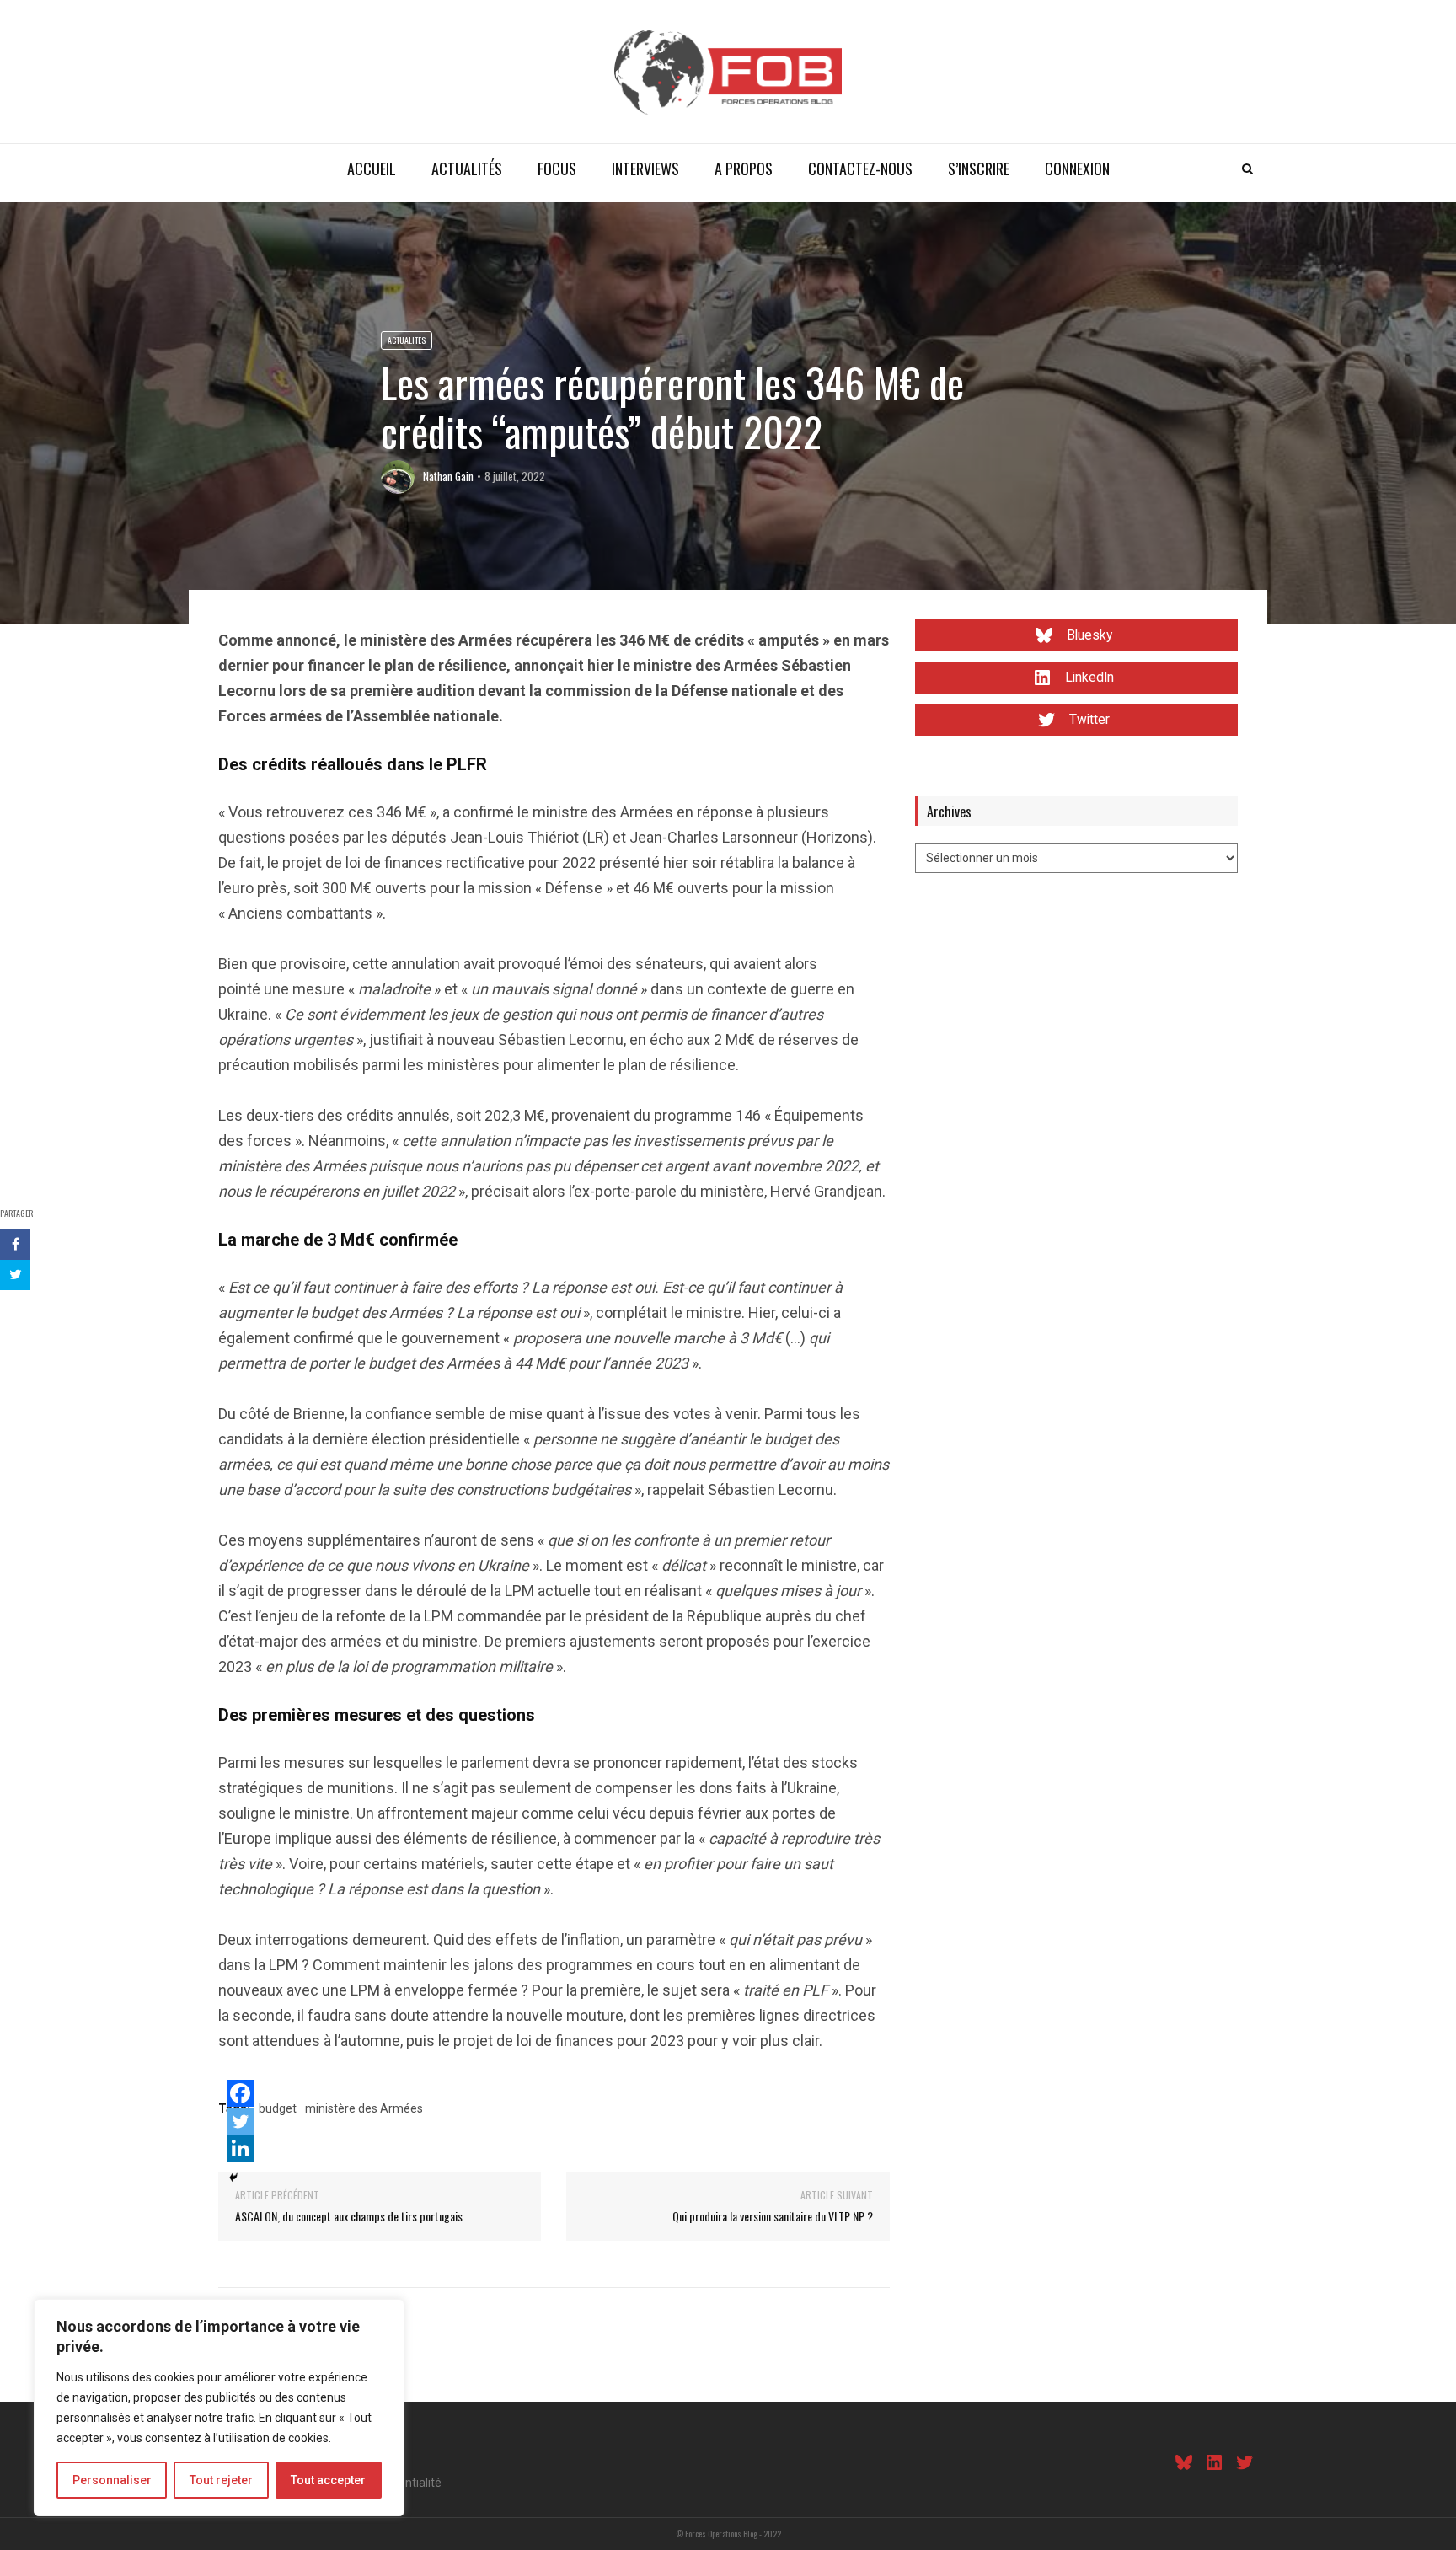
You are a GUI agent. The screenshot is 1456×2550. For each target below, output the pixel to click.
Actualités (467, 169)
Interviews (645, 169)
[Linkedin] (240, 2148)
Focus (557, 169)
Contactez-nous (860, 169)
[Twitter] (240, 2121)
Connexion (1077, 169)
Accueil (372, 169)
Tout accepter (328, 2480)
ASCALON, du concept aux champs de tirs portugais (349, 2216)
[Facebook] (240, 2093)
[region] (219, 2408)
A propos (744, 169)
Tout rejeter (221, 2480)
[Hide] (233, 2178)
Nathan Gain (448, 476)
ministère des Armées (364, 2108)
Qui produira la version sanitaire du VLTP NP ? (773, 2216)
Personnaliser (112, 2480)
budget (278, 2108)
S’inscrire (979, 169)
